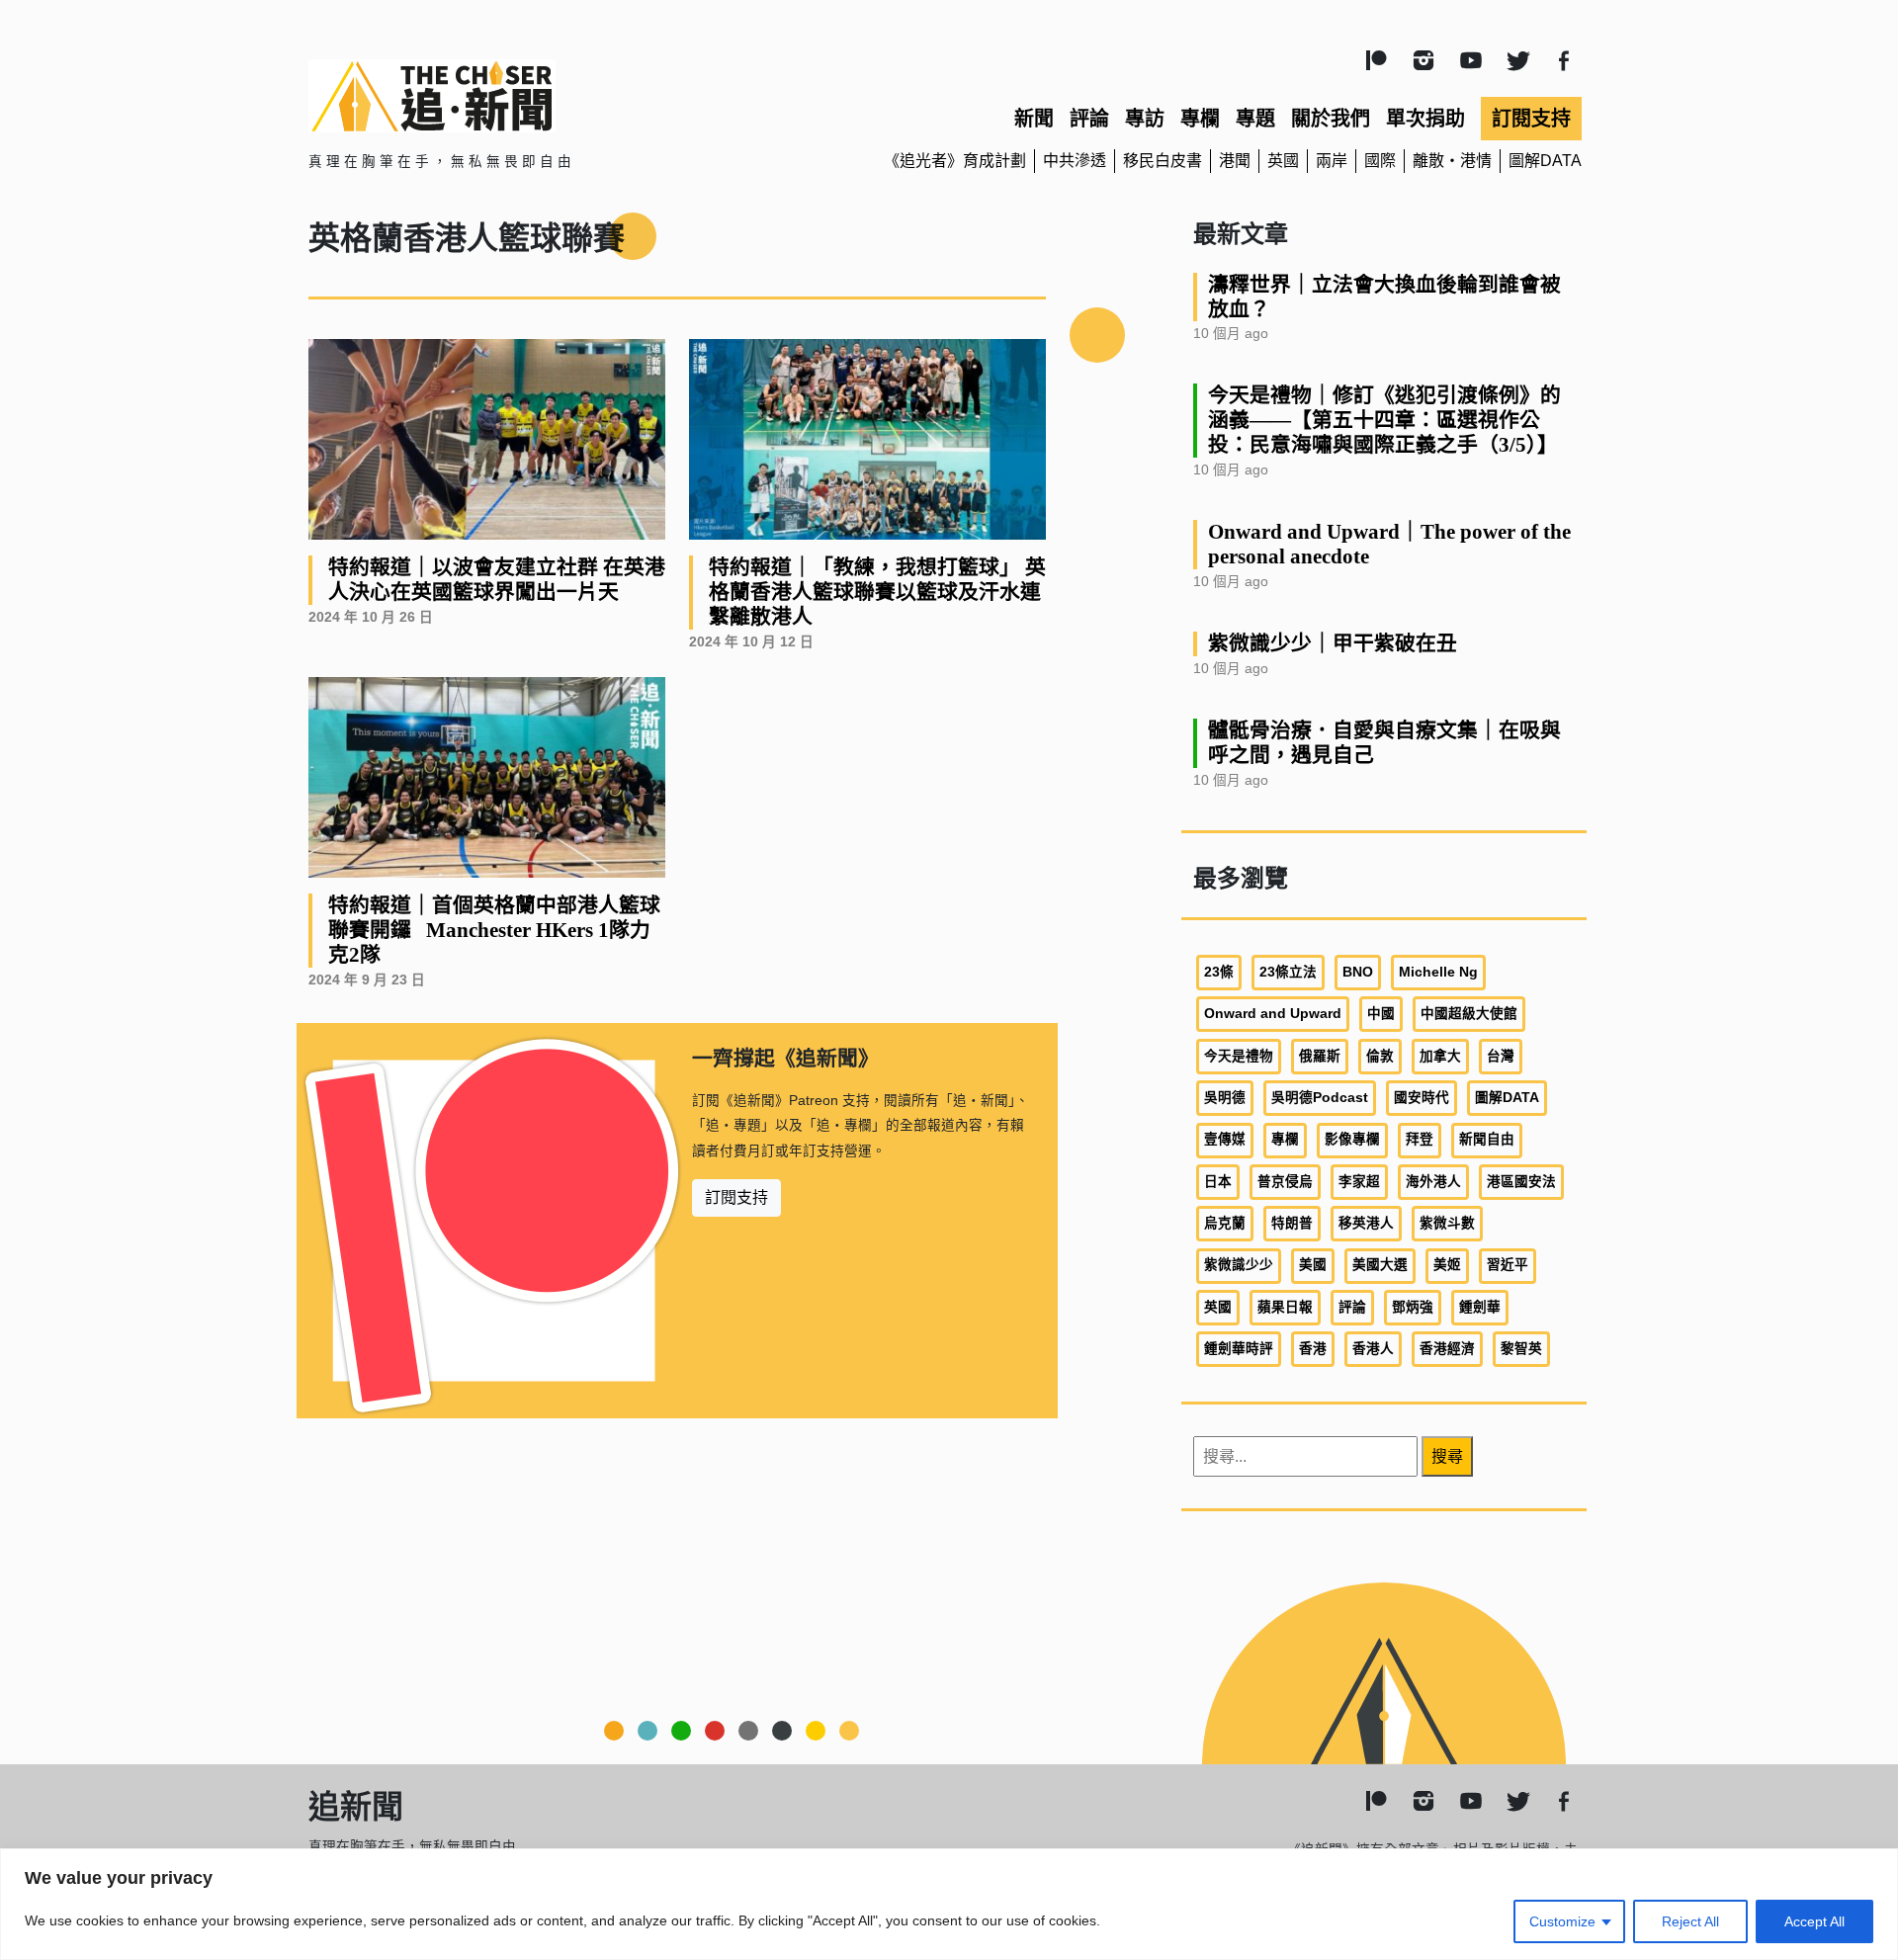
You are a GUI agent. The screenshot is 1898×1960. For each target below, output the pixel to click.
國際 (1380, 161)
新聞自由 (1487, 1139)
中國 (1381, 1014)
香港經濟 (1447, 1349)
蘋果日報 (1285, 1307)
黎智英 (1521, 1349)
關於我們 (1331, 119)
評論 (1089, 119)
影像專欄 (1352, 1139)
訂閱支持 (1531, 119)
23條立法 (1288, 972)
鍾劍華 (1480, 1307)
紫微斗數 (1447, 1223)
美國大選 (1380, 1265)
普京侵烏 (1285, 1182)
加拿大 (1440, 1056)
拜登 (1420, 1139)
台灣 (1501, 1056)
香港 (1313, 1349)
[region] (949, 1904)
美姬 (1447, 1265)
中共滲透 (1075, 161)
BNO (1358, 972)
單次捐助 (1425, 119)
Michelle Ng (1438, 972)
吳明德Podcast (1320, 1098)
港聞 (1235, 161)
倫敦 (1380, 1056)
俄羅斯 (1320, 1056)
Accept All (1814, 1921)
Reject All (1690, 1921)
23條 (1219, 972)
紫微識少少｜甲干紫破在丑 (1333, 643)
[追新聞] (514, 96)
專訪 (1145, 119)
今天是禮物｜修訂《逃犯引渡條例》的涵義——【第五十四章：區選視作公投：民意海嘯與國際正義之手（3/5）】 (1384, 420)
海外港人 (1433, 1182)
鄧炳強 (1413, 1307)
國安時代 (1422, 1098)
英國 (1283, 161)
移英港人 (1366, 1223)
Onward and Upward (1273, 1014)
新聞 (1034, 119)
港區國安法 (1521, 1182)
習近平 (1508, 1265)
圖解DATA (1545, 161)
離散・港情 (1452, 161)
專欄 (1200, 119)
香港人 (1373, 1349)
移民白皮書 (1163, 161)
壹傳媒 (1225, 1139)
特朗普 (1292, 1223)
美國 (1313, 1265)
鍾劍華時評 (1239, 1349)
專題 (1255, 119)
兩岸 (1332, 161)
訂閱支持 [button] (736, 1197)
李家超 (1359, 1182)
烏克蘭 (1225, 1223)
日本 (1218, 1182)
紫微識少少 (1239, 1265)
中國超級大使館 (1469, 1014)
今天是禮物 (1239, 1056)
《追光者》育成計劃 (955, 161)
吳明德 (1225, 1098)
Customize (1562, 1921)
